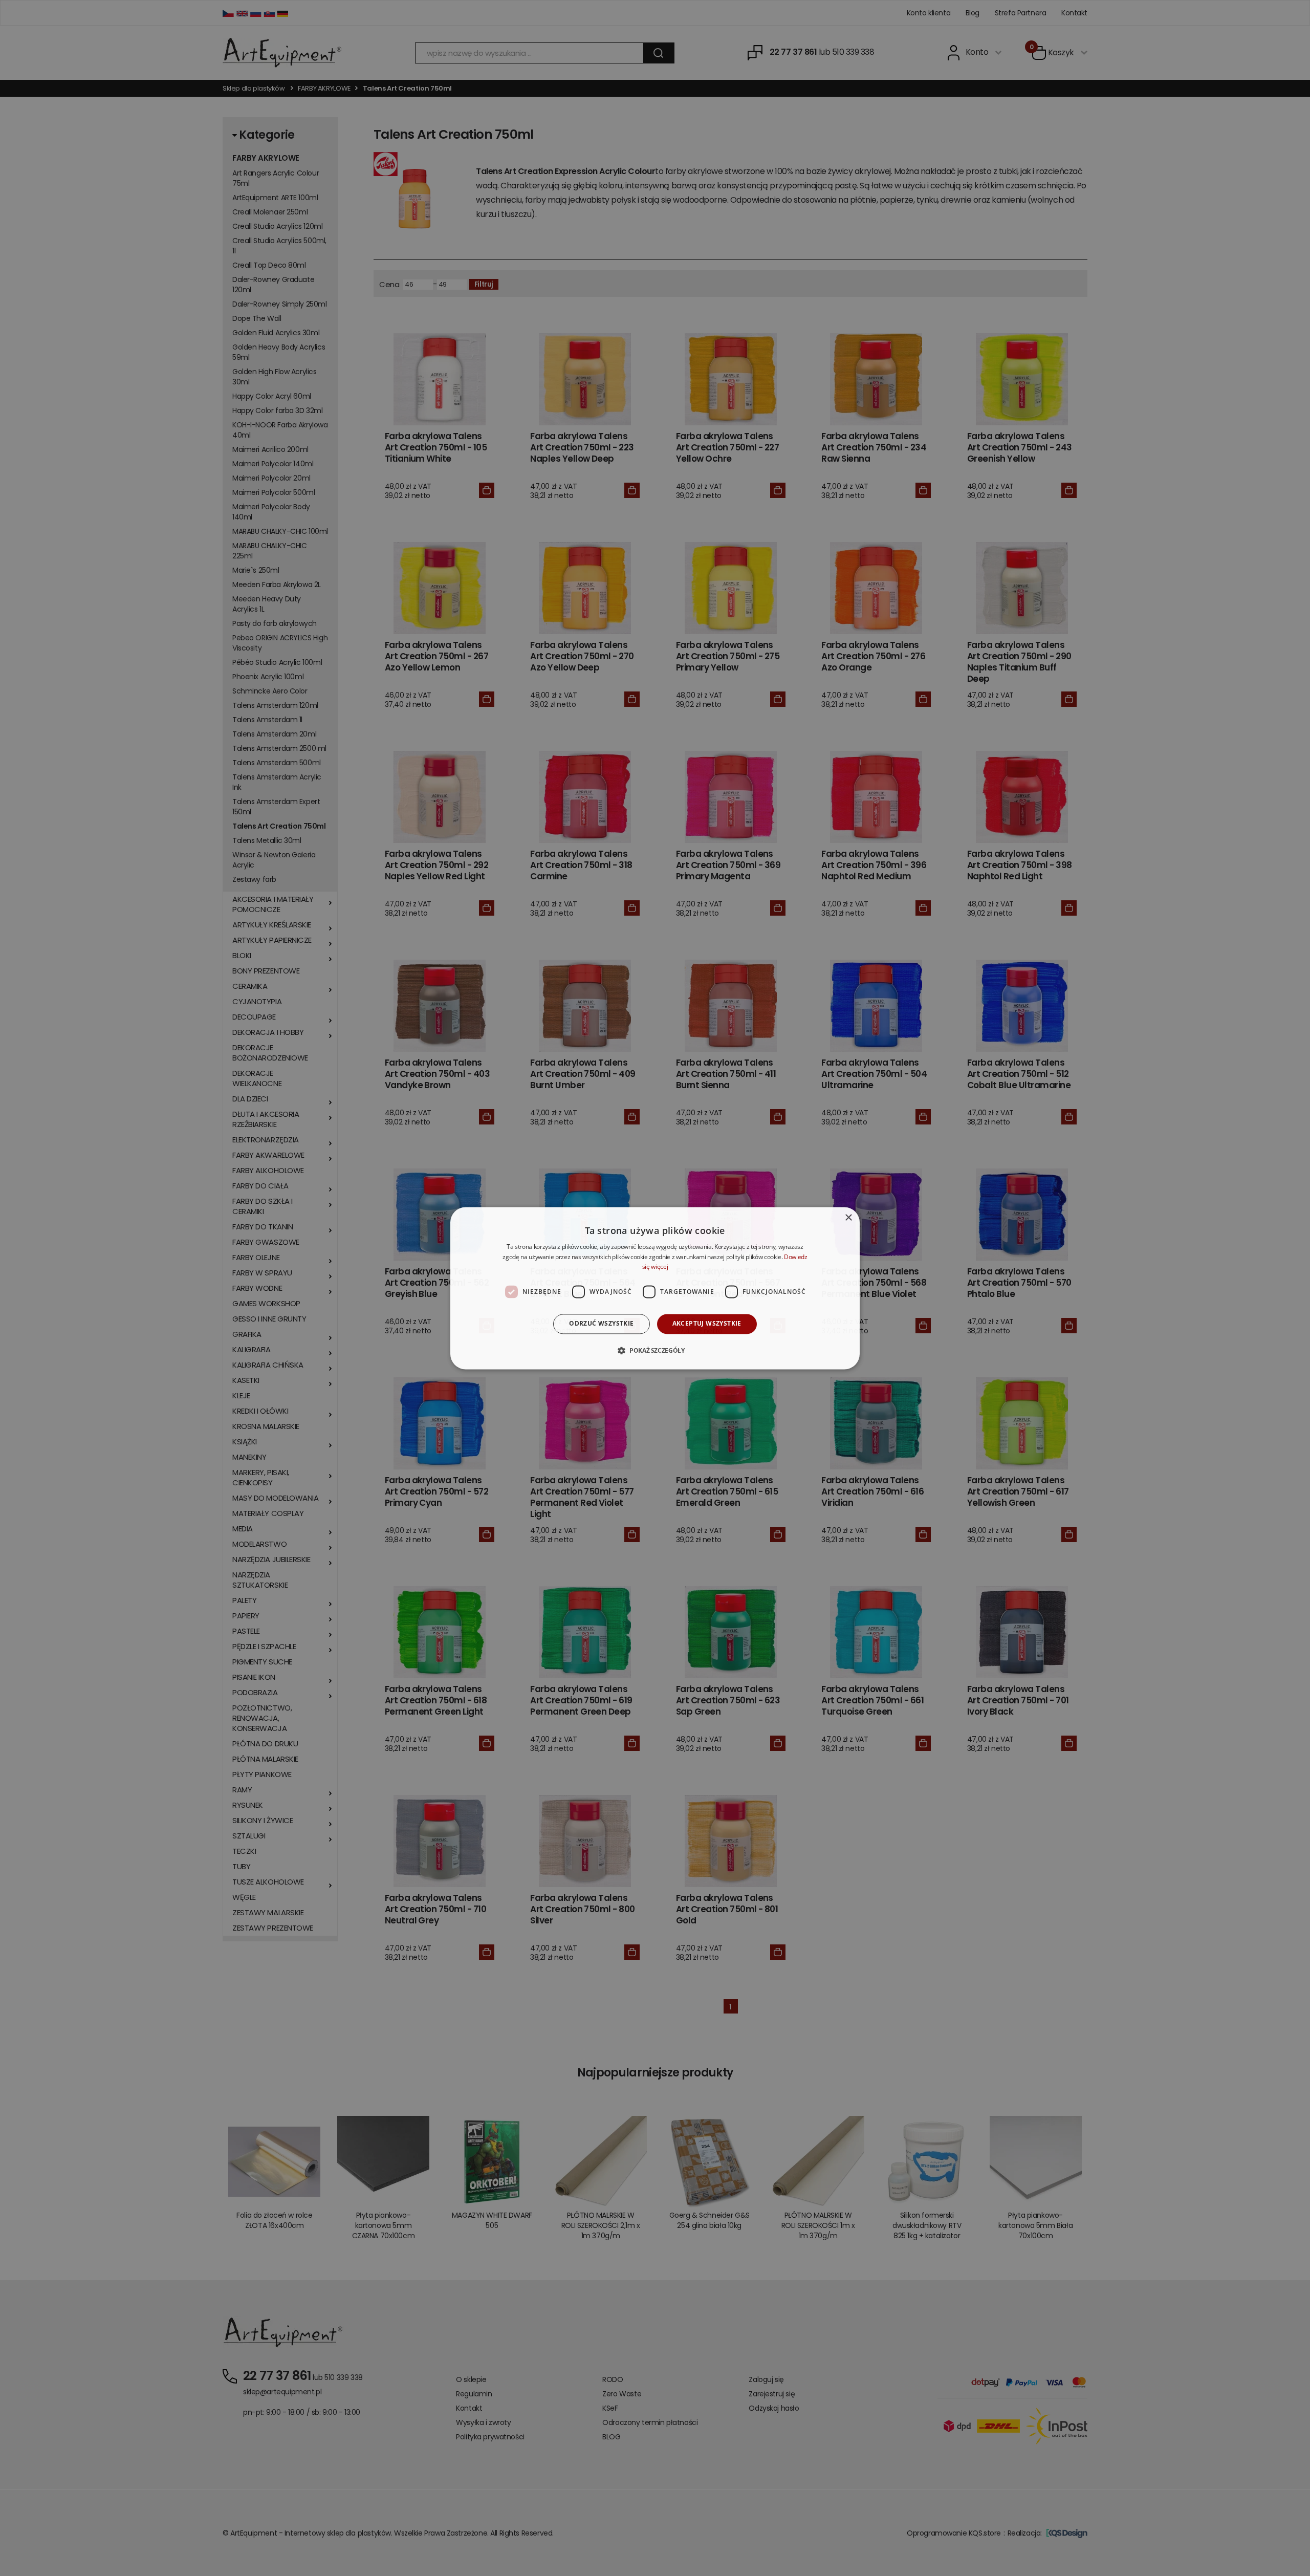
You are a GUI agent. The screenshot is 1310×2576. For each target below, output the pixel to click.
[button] (655, 1350)
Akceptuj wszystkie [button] (707, 1324)
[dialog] (655, 1288)
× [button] (848, 1218)
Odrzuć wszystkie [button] (601, 1324)
